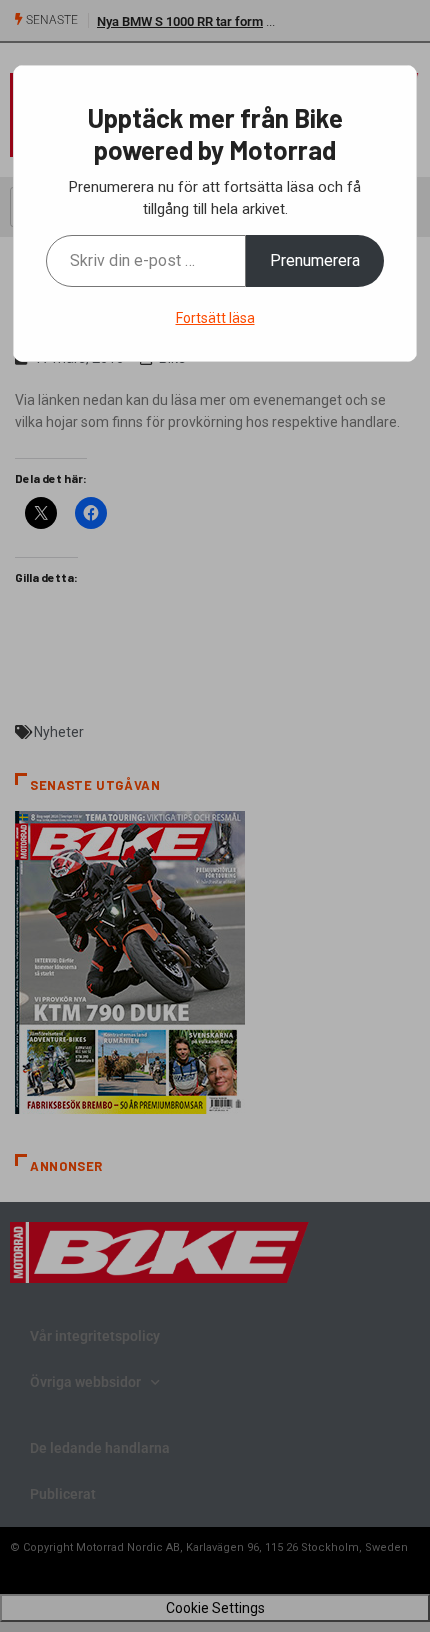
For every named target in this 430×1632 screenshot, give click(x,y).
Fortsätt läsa (215, 318)
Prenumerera (315, 260)
